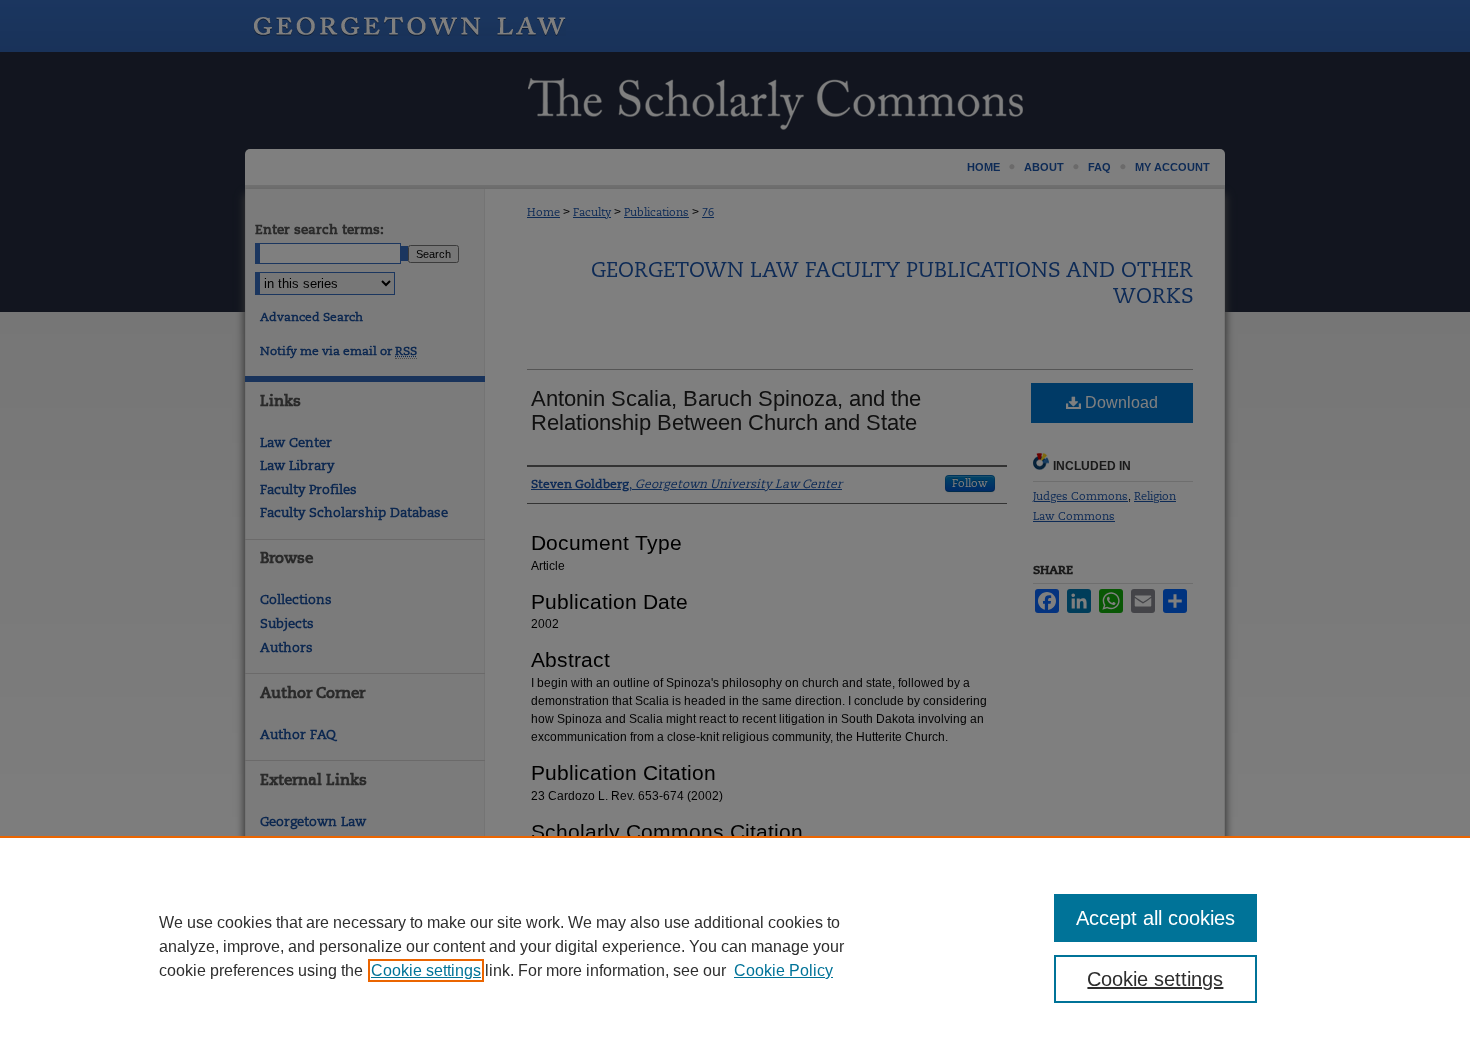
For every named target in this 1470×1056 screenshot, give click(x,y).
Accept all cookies (1155, 918)
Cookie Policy (783, 970)
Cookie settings (426, 970)
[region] (735, 946)
